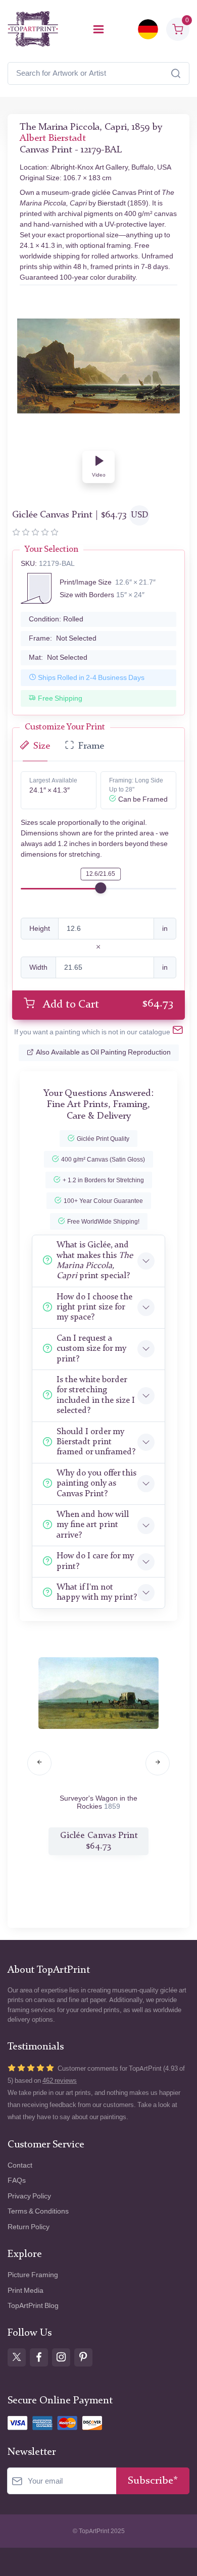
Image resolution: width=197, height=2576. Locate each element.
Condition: (56, 619)
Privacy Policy (29, 2196)
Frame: (63, 638)
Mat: (58, 658)
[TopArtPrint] (33, 29)
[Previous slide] (39, 1763)
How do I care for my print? (95, 1561)
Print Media (26, 2291)
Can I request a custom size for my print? (91, 1349)
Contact (20, 2165)
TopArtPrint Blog (33, 2306)
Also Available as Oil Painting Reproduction (103, 1052)
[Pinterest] (83, 2357)
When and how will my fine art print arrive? (93, 1525)
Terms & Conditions (38, 2211)
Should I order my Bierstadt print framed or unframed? (96, 1442)
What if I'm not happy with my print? (97, 1592)
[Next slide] (158, 1763)
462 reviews (60, 2081)
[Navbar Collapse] (98, 29)
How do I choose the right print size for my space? (94, 1307)
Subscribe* (153, 2481)
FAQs (17, 2180)
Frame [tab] (91, 746)
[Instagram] (61, 2357)
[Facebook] (39, 2357)
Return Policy (29, 2227)
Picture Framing (33, 2275)
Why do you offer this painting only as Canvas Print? (96, 1484)
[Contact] (178, 1032)
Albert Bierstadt (53, 139)
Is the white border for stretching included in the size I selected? (96, 1395)
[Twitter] (17, 2357)
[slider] (101, 888)
